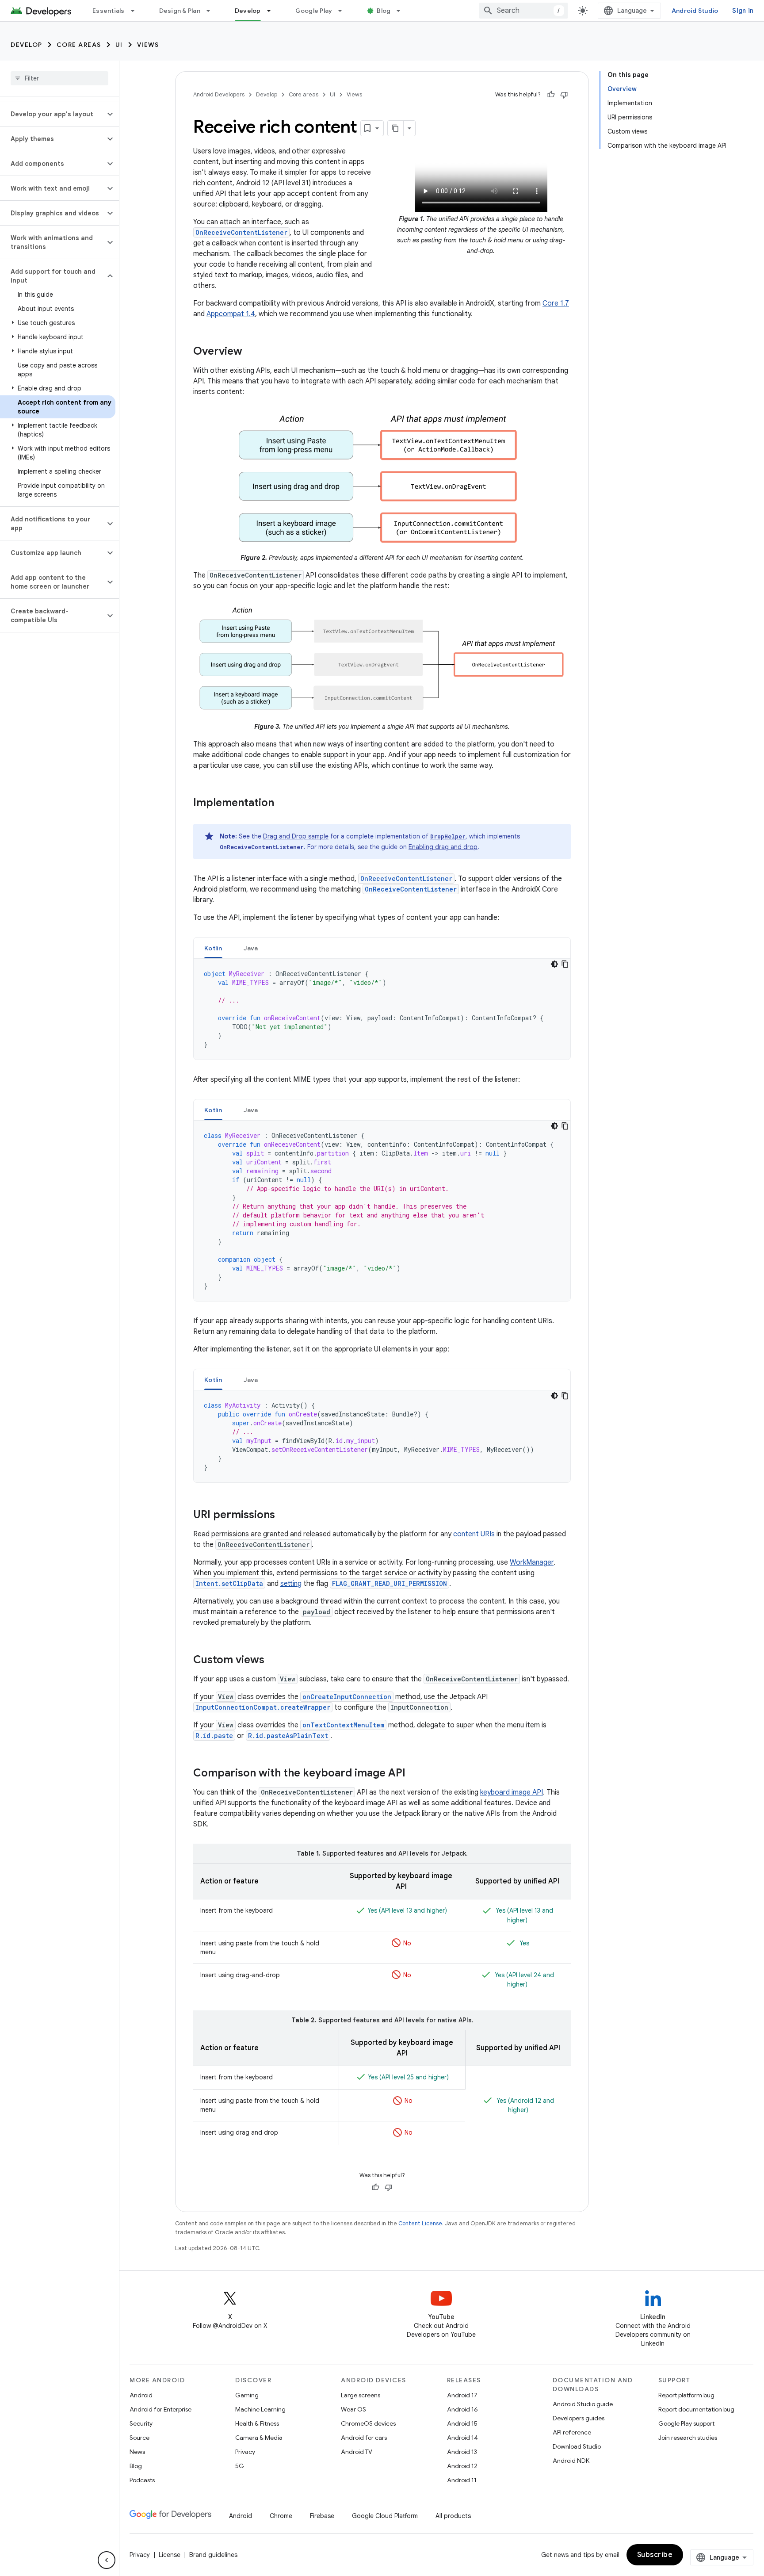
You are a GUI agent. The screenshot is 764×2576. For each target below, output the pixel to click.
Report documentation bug (696, 2409)
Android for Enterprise (160, 2409)
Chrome (281, 2516)
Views (148, 45)
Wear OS (353, 2409)
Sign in (743, 11)
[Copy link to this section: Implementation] (283, 804)
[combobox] (523, 11)
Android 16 (462, 2409)
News (137, 2452)
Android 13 (462, 2452)
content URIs (474, 1534)
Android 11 (462, 2480)
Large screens (361, 2395)
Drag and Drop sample (296, 836)
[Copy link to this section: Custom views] (273, 1661)
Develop (248, 11)
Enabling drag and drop (443, 847)
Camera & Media (259, 2438)
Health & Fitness (257, 2423)
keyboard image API (512, 1792)
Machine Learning (260, 2409)
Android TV (357, 2452)
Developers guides (579, 2418)
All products (453, 2516)
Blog (384, 11)
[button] (52, 114)
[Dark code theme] (554, 964)
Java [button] (251, 948)
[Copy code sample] (565, 964)
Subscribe (655, 2555)
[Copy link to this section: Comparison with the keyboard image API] (414, 1774)
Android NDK (571, 2461)
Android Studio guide (583, 2404)
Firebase (322, 2516)
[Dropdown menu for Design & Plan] (212, 11)
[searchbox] (59, 78)
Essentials (109, 11)
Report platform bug (686, 2395)
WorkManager (532, 1562)
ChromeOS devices (368, 2423)
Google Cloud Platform (385, 2516)
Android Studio (695, 11)
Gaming (247, 2395)
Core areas (79, 45)
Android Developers (219, 94)
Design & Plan (180, 11)
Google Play (314, 11)
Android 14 (462, 2438)
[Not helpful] (564, 95)
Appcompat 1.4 (231, 314)
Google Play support (686, 2423)
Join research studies (688, 2438)
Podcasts (142, 2480)
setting (291, 1584)
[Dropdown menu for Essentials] (137, 11)
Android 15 (462, 2423)
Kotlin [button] (213, 948)
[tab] (213, 948)
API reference (572, 2432)
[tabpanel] (382, 1009)
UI (119, 45)
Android (141, 2395)
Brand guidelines (213, 2555)
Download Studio (577, 2446)
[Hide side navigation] (107, 2560)
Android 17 (462, 2395)
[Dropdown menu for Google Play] (344, 11)
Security (141, 2423)
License (170, 2555)
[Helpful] (551, 95)
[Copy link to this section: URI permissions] (284, 1516)
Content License (420, 2223)
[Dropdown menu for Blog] (402, 11)
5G (240, 2466)
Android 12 (462, 2466)
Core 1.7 (556, 303)
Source (139, 2438)
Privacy (245, 2452)
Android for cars (364, 2438)
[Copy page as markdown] (396, 128)
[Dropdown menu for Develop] (273, 11)
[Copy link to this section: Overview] (251, 352)
